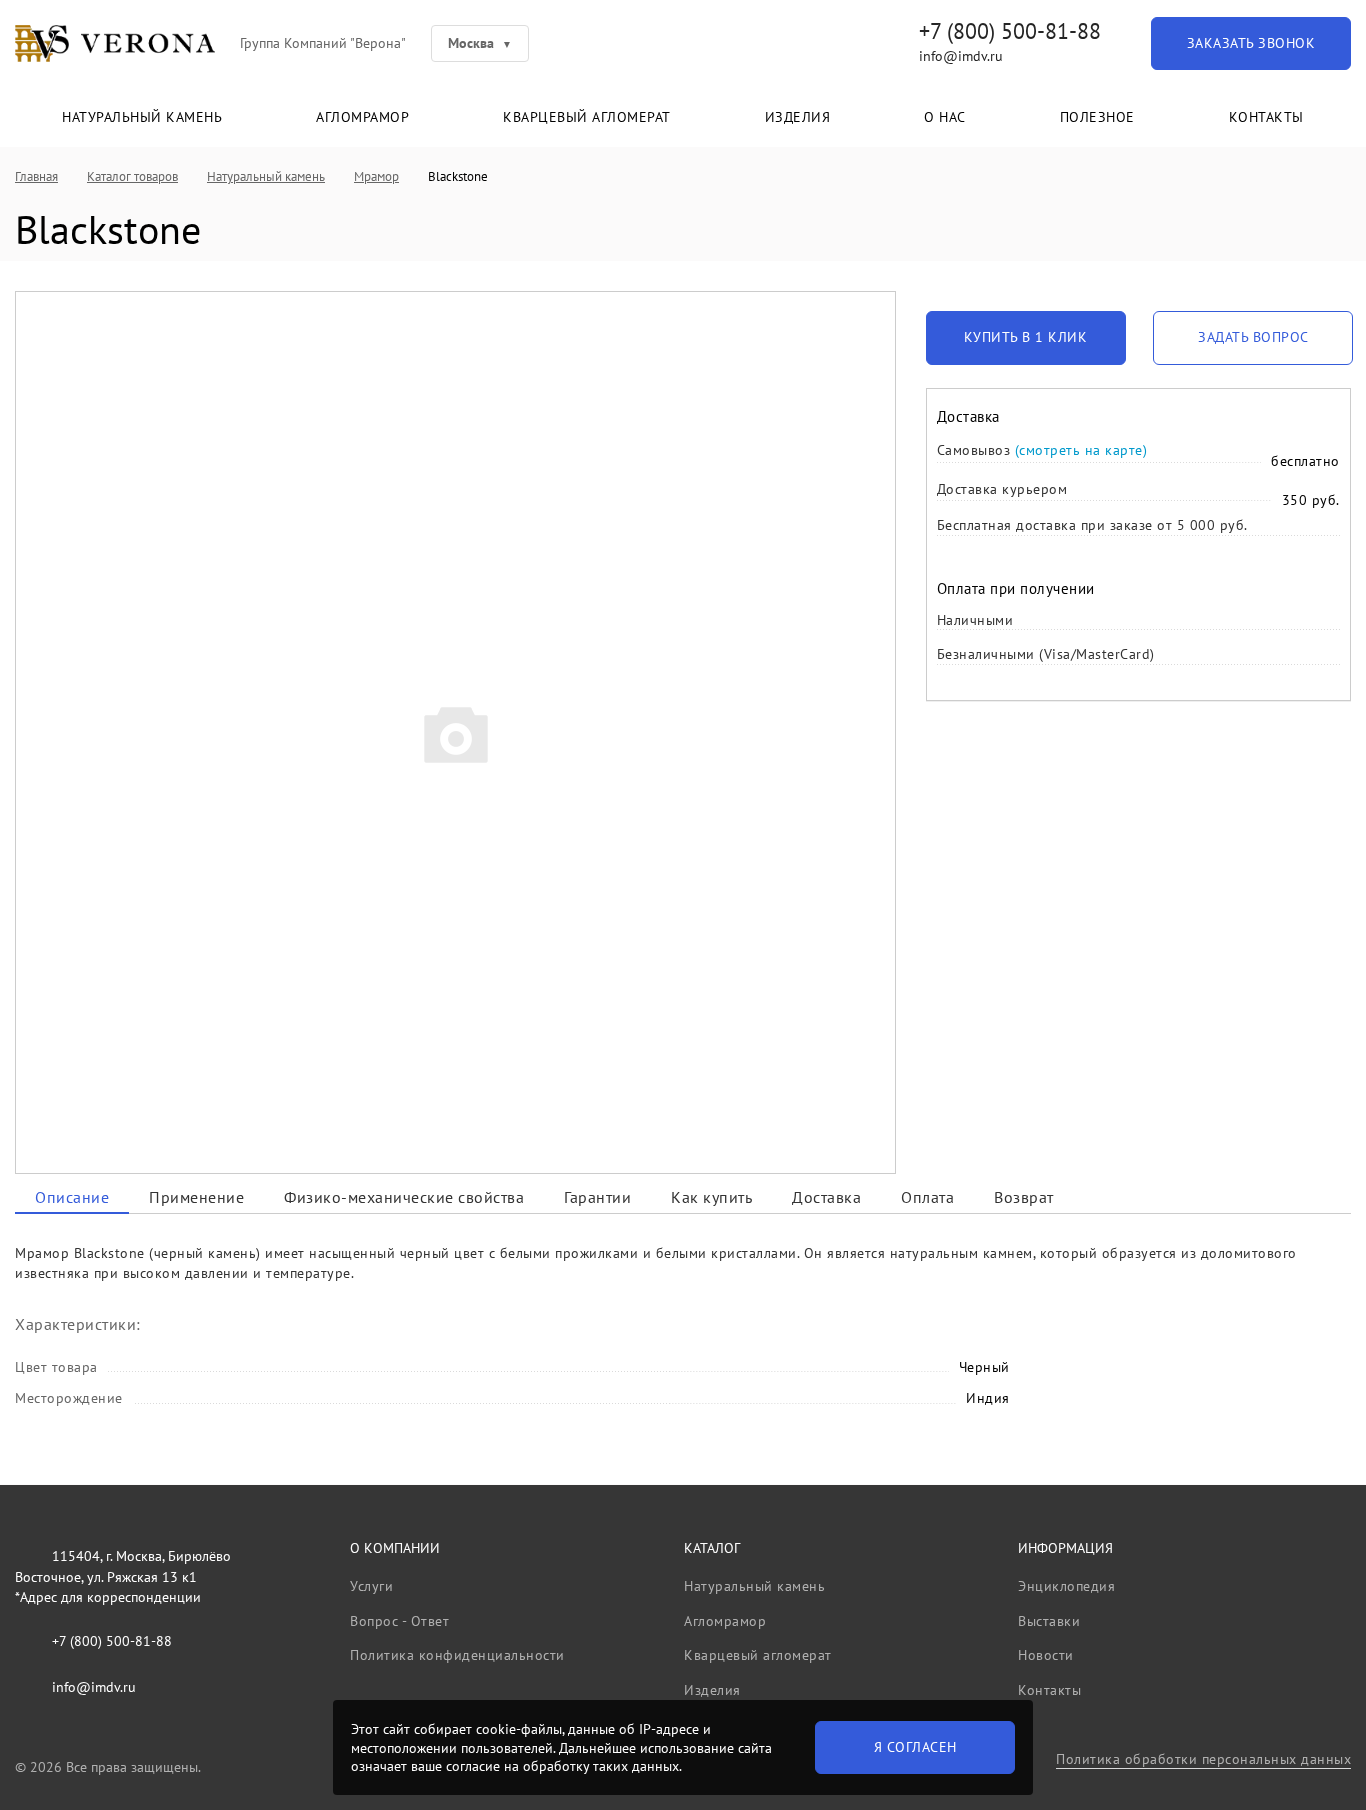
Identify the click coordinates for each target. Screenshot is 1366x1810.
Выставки (1049, 1621)
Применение (196, 1197)
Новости (1046, 1655)
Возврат (1024, 1197)
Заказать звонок (1251, 43)
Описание (72, 1197)
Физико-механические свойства (404, 1197)
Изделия (798, 117)
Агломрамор (362, 117)
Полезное (1097, 117)
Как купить (711, 1197)
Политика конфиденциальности (457, 1655)
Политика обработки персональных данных (1203, 1759)
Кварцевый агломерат (587, 117)
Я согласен (915, 1747)
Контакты (1266, 117)
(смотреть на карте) (1081, 450)
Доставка (826, 1197)
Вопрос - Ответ (399, 1621)
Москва (471, 43)
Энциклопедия (1066, 1586)
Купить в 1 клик (1026, 337)
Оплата (927, 1197)
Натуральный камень (142, 117)
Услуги (371, 1586)
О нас (945, 117)
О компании (395, 1548)
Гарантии (597, 1197)
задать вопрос (1253, 337)
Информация (1065, 1548)
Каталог (712, 1548)
